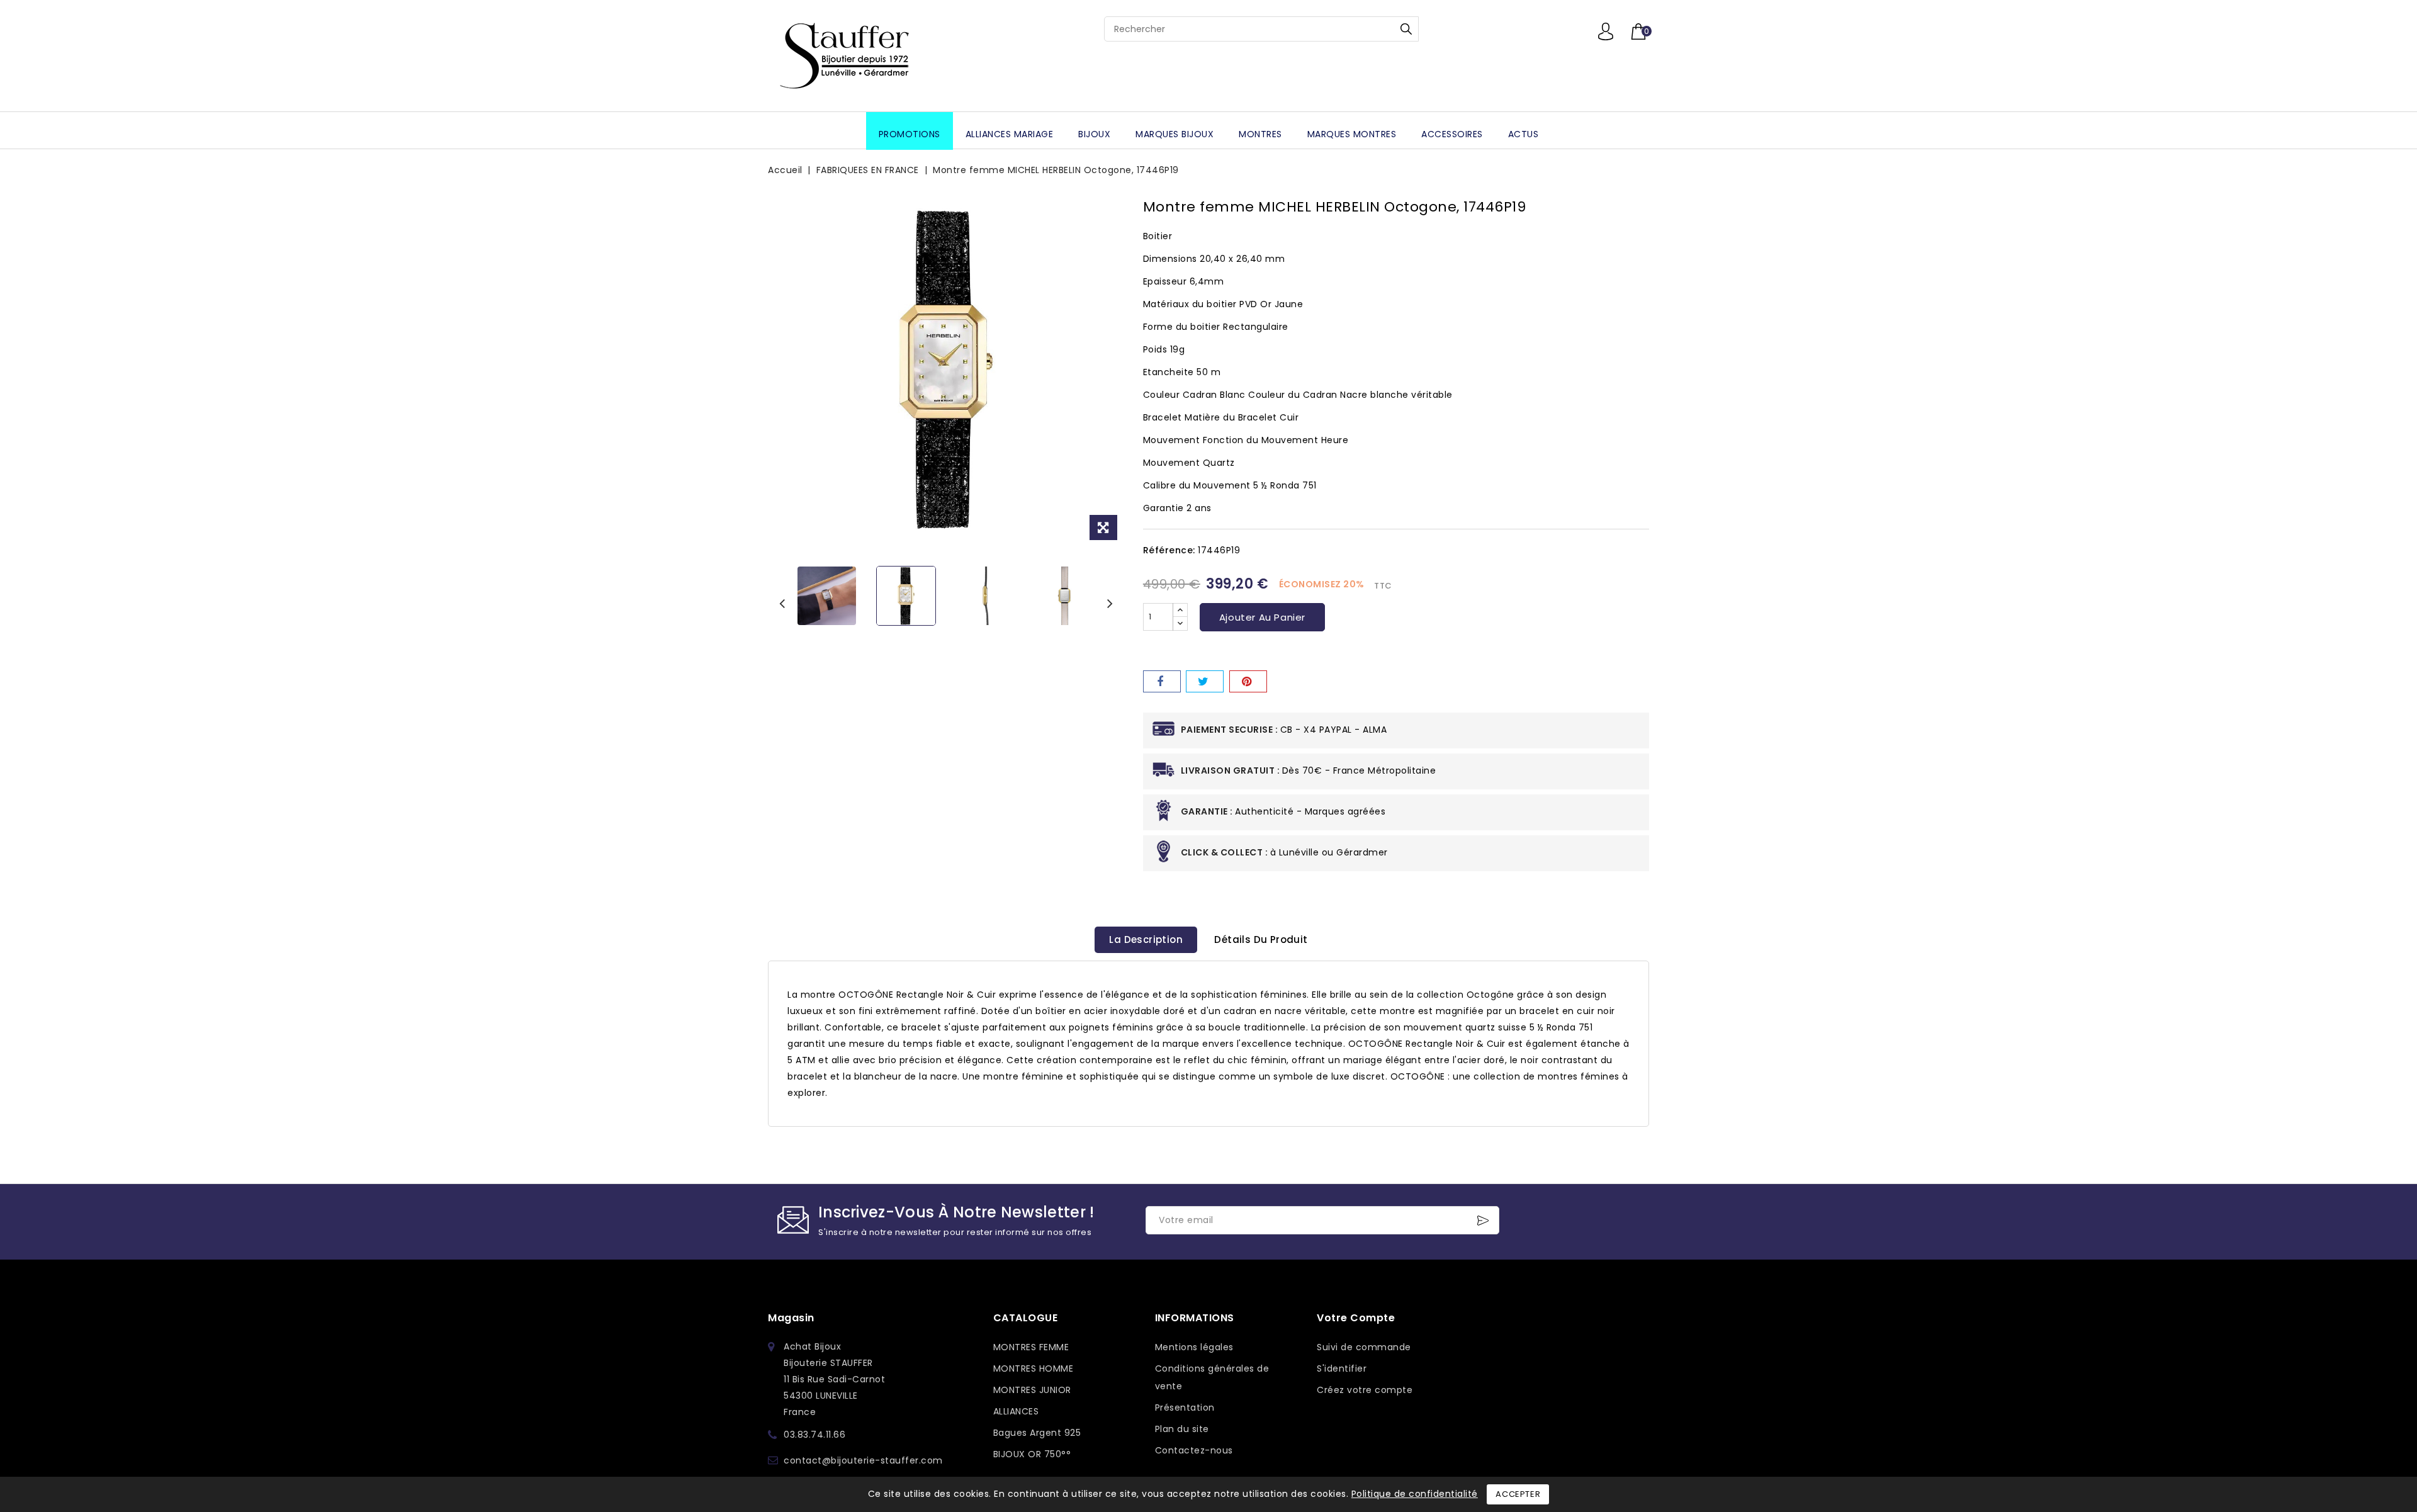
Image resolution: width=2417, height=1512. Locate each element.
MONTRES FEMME (1031, 1347)
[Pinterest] (1248, 681)
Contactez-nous (1194, 1450)
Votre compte (1356, 1318)
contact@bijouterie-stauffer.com (863, 1460)
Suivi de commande (1364, 1347)
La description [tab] (1146, 939)
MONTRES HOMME (1034, 1368)
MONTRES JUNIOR (1032, 1390)
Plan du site (1182, 1429)
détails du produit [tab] (1261, 939)
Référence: (1169, 550)
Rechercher (1406, 29)
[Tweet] (1205, 681)
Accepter (1518, 1494)
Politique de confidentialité (1415, 1494)
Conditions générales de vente (1212, 1377)
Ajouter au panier (1262, 617)
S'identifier (1342, 1368)
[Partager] (1162, 681)
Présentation (1185, 1408)
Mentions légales (1194, 1347)
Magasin (791, 1318)
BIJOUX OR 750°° (1032, 1454)
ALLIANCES (1016, 1411)
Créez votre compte (1365, 1390)
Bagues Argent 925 (1037, 1433)
